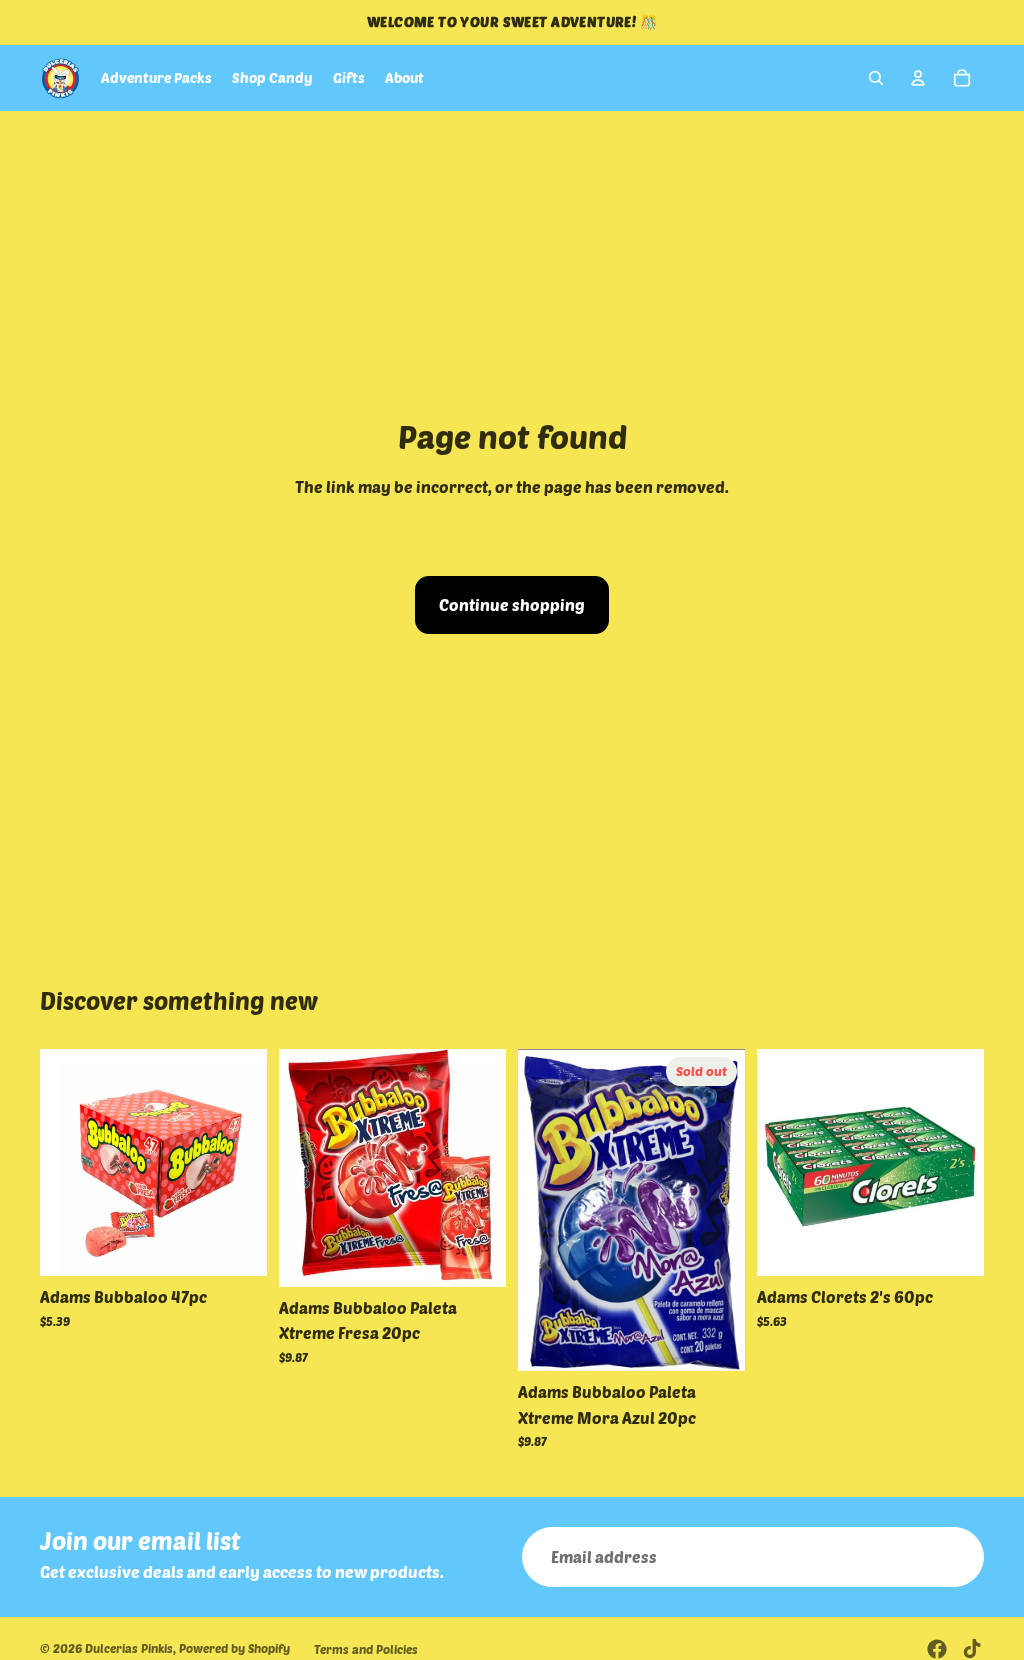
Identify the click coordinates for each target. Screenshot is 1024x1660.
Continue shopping (512, 604)
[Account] (918, 78)
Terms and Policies (366, 1649)
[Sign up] (954, 1557)
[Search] (876, 78)
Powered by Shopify (234, 1648)
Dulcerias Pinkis (129, 1648)
